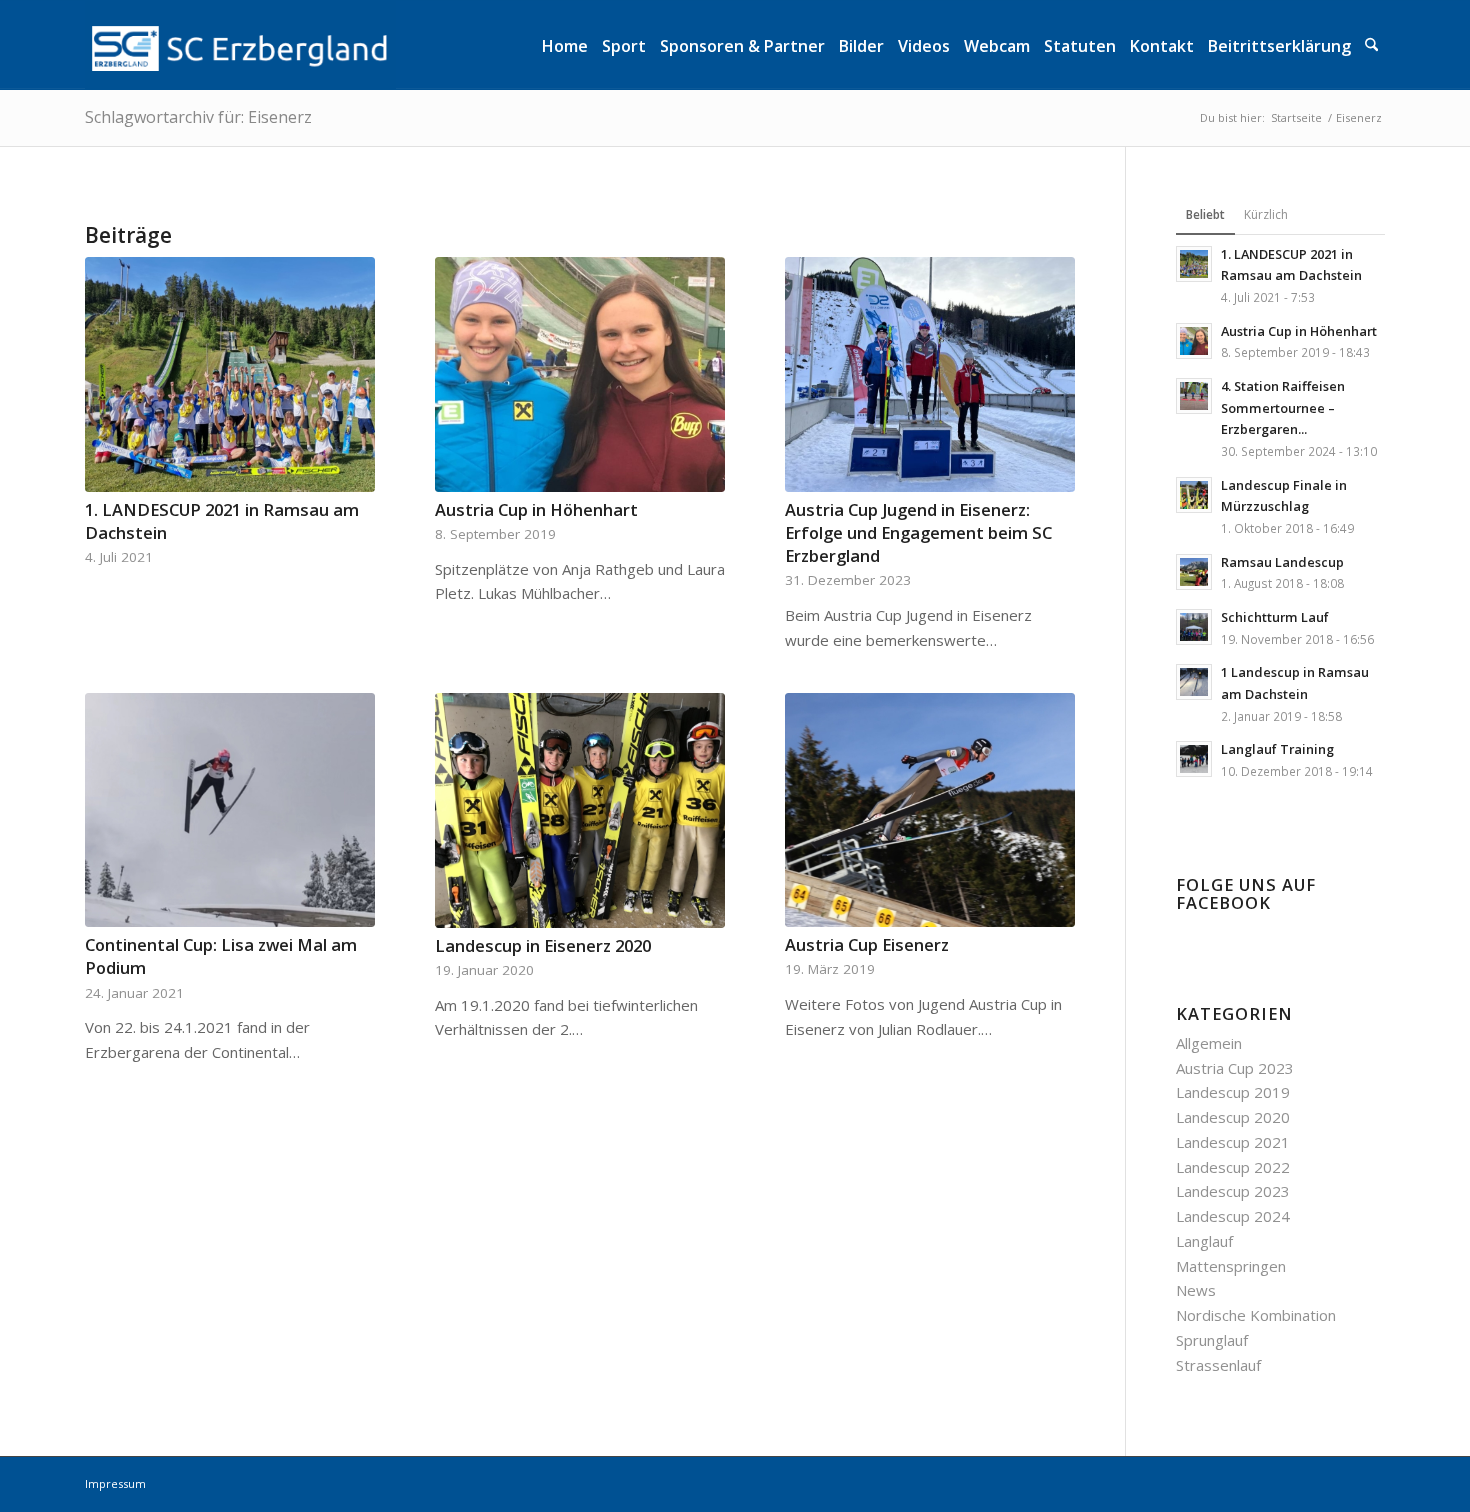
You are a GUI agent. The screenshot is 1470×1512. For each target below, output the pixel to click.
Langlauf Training (1277, 749)
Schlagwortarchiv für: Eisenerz (198, 117)
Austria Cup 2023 (1235, 1068)
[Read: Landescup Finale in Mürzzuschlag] (1194, 495)
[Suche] (1371, 45)
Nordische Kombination (1256, 1315)
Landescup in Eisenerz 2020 (543, 945)
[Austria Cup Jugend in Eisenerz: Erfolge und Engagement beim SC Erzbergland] (930, 374)
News (1196, 1290)
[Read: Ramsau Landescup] (1194, 572)
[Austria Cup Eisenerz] (930, 810)
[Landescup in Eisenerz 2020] (580, 810)
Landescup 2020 (1233, 1117)
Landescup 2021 (1233, 1142)
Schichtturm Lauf (1275, 617)
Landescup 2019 (1233, 1092)
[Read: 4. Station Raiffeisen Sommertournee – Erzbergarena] (1194, 396)
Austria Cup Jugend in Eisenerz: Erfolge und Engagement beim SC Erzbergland (918, 532)
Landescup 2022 (1233, 1167)
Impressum (115, 1483)
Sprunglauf (1212, 1340)
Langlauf (1204, 1241)
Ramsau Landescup (1282, 562)
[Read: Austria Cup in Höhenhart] (1194, 341)
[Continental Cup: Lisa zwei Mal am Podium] (230, 810)
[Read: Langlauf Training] (1194, 759)
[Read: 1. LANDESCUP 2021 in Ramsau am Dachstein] (1194, 264)
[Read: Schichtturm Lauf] (1194, 627)
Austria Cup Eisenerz (867, 944)
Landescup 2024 (1233, 1216)
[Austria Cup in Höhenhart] (580, 374)
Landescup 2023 (1233, 1191)
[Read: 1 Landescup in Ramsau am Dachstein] (1194, 682)
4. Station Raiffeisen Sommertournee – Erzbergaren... (1283, 407)
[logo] (240, 45)
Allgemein (1209, 1043)
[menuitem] (565, 45)
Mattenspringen (1231, 1266)
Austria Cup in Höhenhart (536, 509)
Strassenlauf (1218, 1365)
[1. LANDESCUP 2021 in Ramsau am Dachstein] (230, 374)
